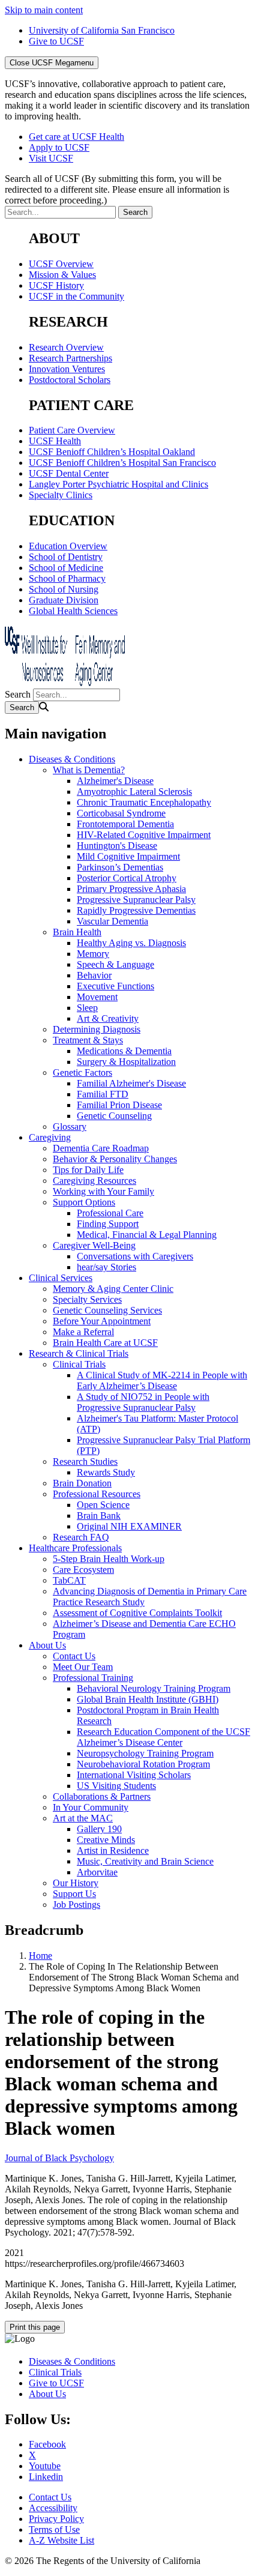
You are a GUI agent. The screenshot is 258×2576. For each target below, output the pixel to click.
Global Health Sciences (73, 611)
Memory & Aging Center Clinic (113, 1289)
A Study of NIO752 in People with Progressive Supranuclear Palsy (143, 1402)
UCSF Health (55, 441)
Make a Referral (83, 1332)
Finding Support (108, 1224)
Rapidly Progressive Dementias (136, 910)
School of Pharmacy (67, 578)
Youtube (45, 2466)
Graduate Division (64, 600)
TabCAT (69, 1580)
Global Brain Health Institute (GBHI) (148, 1699)
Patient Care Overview (72, 430)
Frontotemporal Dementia (125, 824)
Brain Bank (99, 1516)
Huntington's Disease (117, 846)
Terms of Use (54, 2529)
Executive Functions (115, 986)
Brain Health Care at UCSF (105, 1343)
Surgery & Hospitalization (126, 1062)
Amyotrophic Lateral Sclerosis (134, 792)
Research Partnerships (70, 358)
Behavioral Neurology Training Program (154, 1688)
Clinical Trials (79, 1364)
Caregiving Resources (94, 1181)
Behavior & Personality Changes (115, 1159)
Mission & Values (62, 275)
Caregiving (50, 1137)
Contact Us (74, 1656)
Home (40, 1956)
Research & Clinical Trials (79, 1353)
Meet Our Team (83, 1667)
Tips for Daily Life (88, 1170)
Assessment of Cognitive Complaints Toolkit (137, 1613)
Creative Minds (106, 1840)
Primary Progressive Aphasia (131, 889)
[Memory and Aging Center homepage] (65, 683)
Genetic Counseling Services (107, 1310)
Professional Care (110, 1213)
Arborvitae (97, 1872)
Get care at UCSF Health (76, 137)
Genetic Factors (82, 1072)
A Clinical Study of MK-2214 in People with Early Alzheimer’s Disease (162, 1380)
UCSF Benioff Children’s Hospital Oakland (112, 452)
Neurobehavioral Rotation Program (143, 1764)
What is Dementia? (89, 770)
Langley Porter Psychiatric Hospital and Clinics (118, 484)
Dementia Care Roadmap (101, 1148)
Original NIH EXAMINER (129, 1526)
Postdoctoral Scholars (70, 380)
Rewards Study (106, 1472)
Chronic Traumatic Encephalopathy (144, 802)
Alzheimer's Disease (115, 781)
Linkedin (46, 2477)
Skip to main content (44, 10)
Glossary (70, 1127)
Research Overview (66, 347)
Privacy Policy (56, 2519)
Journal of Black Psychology (59, 2158)
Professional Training (93, 1678)
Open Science (103, 1505)
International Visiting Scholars (134, 1775)
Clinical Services (61, 1278)
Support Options (84, 1202)
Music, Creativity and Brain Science (145, 1861)
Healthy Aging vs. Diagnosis (131, 943)
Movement (97, 997)
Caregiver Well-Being (94, 1245)
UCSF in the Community (76, 296)
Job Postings (76, 1905)
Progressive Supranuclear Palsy (136, 900)
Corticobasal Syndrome (121, 813)
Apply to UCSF (59, 147)
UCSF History (56, 285)
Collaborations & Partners (102, 1796)
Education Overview (68, 546)
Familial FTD (103, 1094)
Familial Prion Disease (119, 1105)
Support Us (74, 1894)
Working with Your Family (103, 1191)
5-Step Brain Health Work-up (109, 1559)
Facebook (47, 2444)
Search (18, 694)
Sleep (87, 1008)
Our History (76, 1883)
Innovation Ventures (67, 369)
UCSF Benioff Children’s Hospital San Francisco (122, 463)
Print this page (35, 2327)
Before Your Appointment (102, 1321)
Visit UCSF (51, 158)
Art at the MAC (83, 1818)
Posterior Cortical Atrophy (127, 878)
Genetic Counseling (114, 1116)
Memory (93, 954)
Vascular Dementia (112, 921)
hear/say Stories (106, 1267)
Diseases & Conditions (72, 759)
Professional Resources (97, 1494)
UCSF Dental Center (69, 473)
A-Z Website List (61, 2540)
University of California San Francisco (102, 30)
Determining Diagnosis (97, 1029)
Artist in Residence (113, 1851)
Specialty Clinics (61, 495)
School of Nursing (64, 589)
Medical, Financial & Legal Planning (147, 1235)
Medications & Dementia (124, 1051)
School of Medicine (66, 568)
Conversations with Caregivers (135, 1256)
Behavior (94, 975)
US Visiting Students (116, 1786)
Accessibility (53, 2508)
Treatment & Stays (88, 1040)
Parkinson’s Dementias (120, 867)
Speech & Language (115, 964)
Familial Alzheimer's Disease (131, 1083)
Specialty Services (87, 1299)
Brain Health (77, 932)
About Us (47, 1645)
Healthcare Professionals (75, 1548)
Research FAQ (81, 1537)
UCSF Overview (61, 264)
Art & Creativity (108, 1018)
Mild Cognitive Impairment (128, 856)
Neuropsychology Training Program (145, 1753)
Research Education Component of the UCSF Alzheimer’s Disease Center (163, 1737)
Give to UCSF (56, 41)
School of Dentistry (66, 557)
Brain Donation (82, 1483)
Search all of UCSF (117, 189)
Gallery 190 (99, 1829)
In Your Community (91, 1807)
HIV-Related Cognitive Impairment (144, 835)
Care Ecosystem (83, 1570)
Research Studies (85, 1461)
